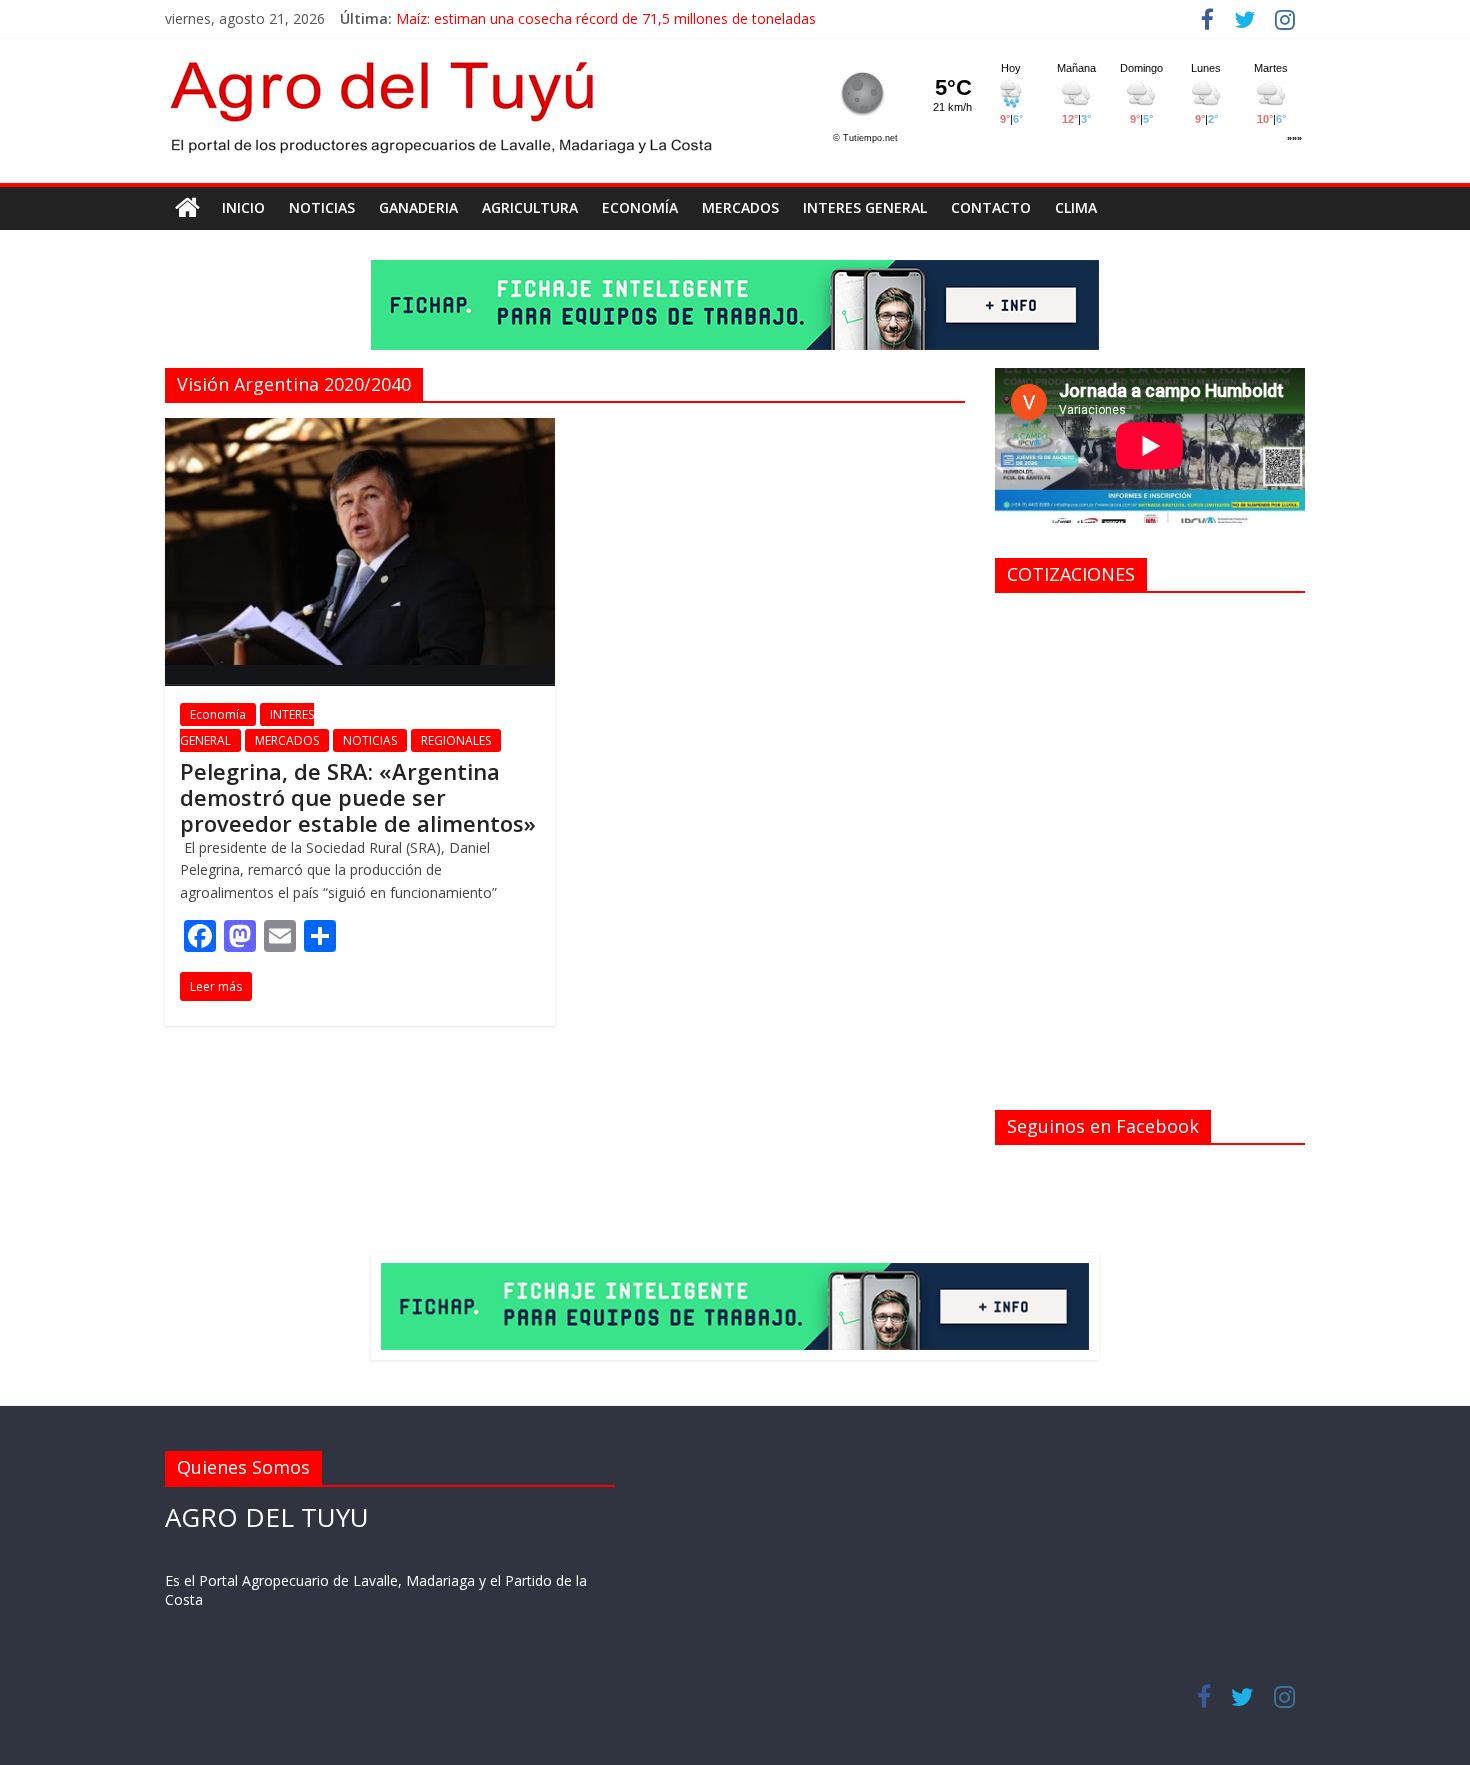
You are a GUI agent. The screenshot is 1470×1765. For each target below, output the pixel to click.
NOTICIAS (322, 207)
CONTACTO (991, 207)
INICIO (243, 207)
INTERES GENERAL (865, 207)
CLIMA (1076, 207)
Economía (640, 207)
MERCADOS (740, 207)
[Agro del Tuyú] (187, 208)
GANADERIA (418, 207)
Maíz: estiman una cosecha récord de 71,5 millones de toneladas (606, 18)
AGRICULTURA (530, 207)
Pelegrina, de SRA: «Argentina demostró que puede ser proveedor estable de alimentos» (358, 797)
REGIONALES (456, 740)
